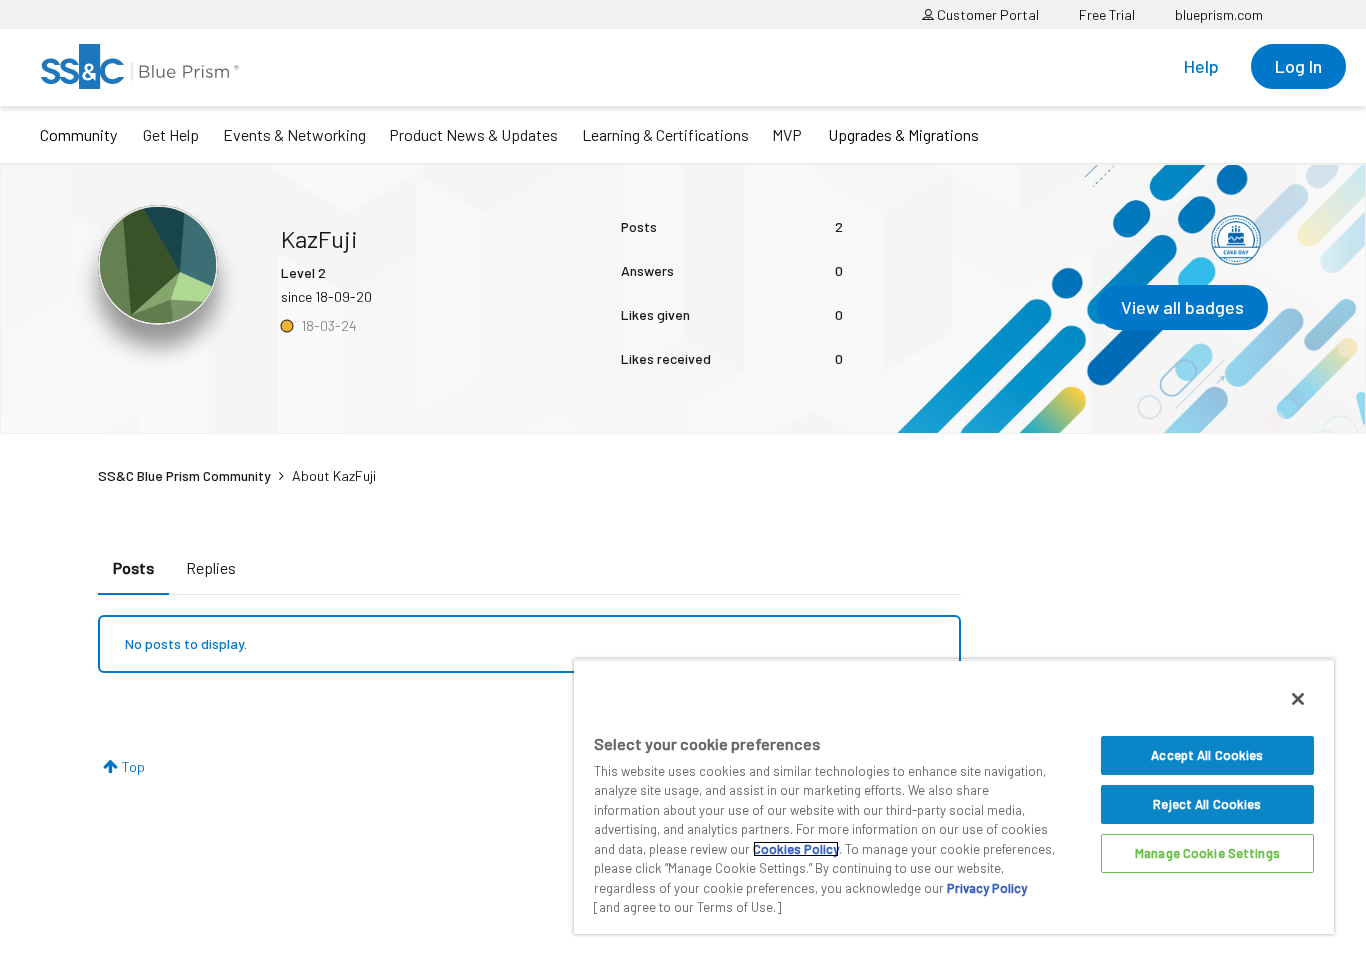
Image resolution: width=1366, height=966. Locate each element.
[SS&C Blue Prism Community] (140, 66)
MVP (787, 134)
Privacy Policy (987, 888)
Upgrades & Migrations (903, 134)
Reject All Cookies (1207, 804)
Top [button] (133, 766)
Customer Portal (986, 14)
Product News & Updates (473, 134)
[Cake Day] (1236, 240)
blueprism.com (1219, 14)
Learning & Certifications (665, 134)
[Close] (1298, 699)
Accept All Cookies (1207, 755)
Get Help (171, 134)
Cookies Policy (796, 849)
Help (1201, 66)
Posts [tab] (133, 567)
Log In (1298, 66)
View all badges (1182, 307)
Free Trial (1107, 14)
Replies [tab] (211, 567)
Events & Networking (294, 134)
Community (78, 134)
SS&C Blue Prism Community (184, 475)
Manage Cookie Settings (1207, 853)
